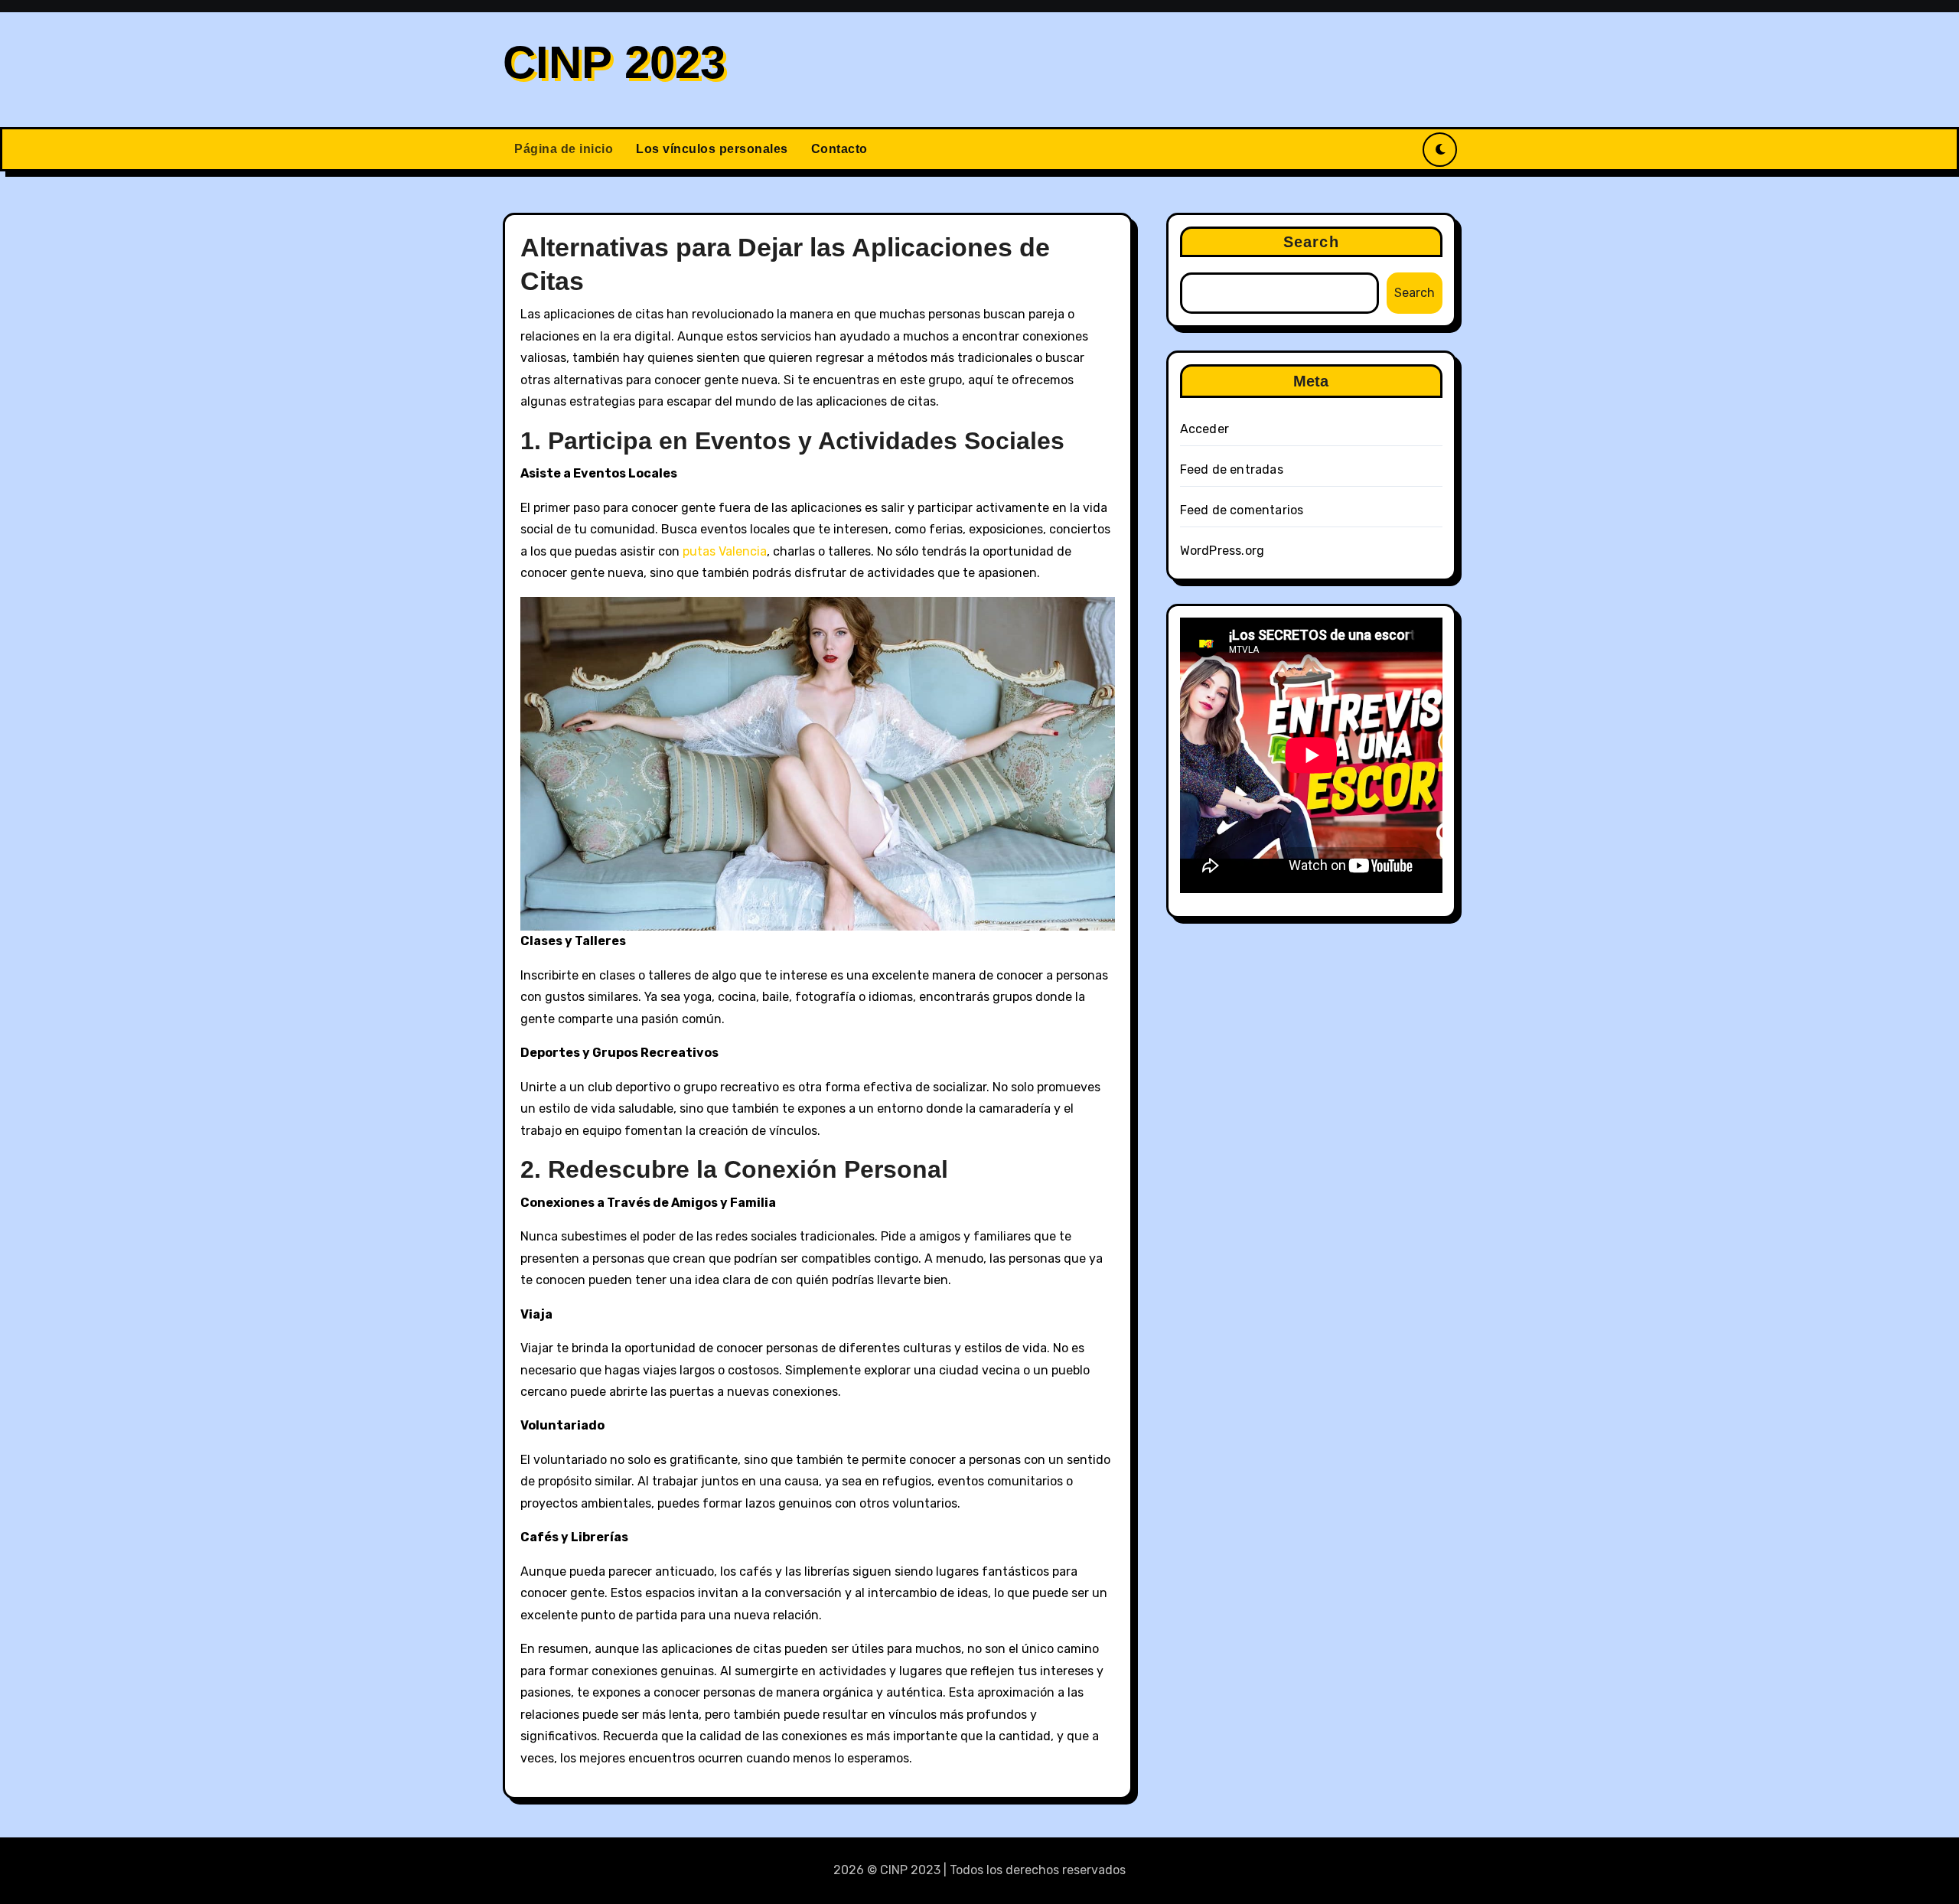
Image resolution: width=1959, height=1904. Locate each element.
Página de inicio (564, 149)
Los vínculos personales (712, 149)
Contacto (839, 149)
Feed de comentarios (1242, 510)
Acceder (1204, 429)
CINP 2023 (614, 62)
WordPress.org (1222, 551)
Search (1311, 242)
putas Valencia (725, 551)
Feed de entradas (1232, 469)
